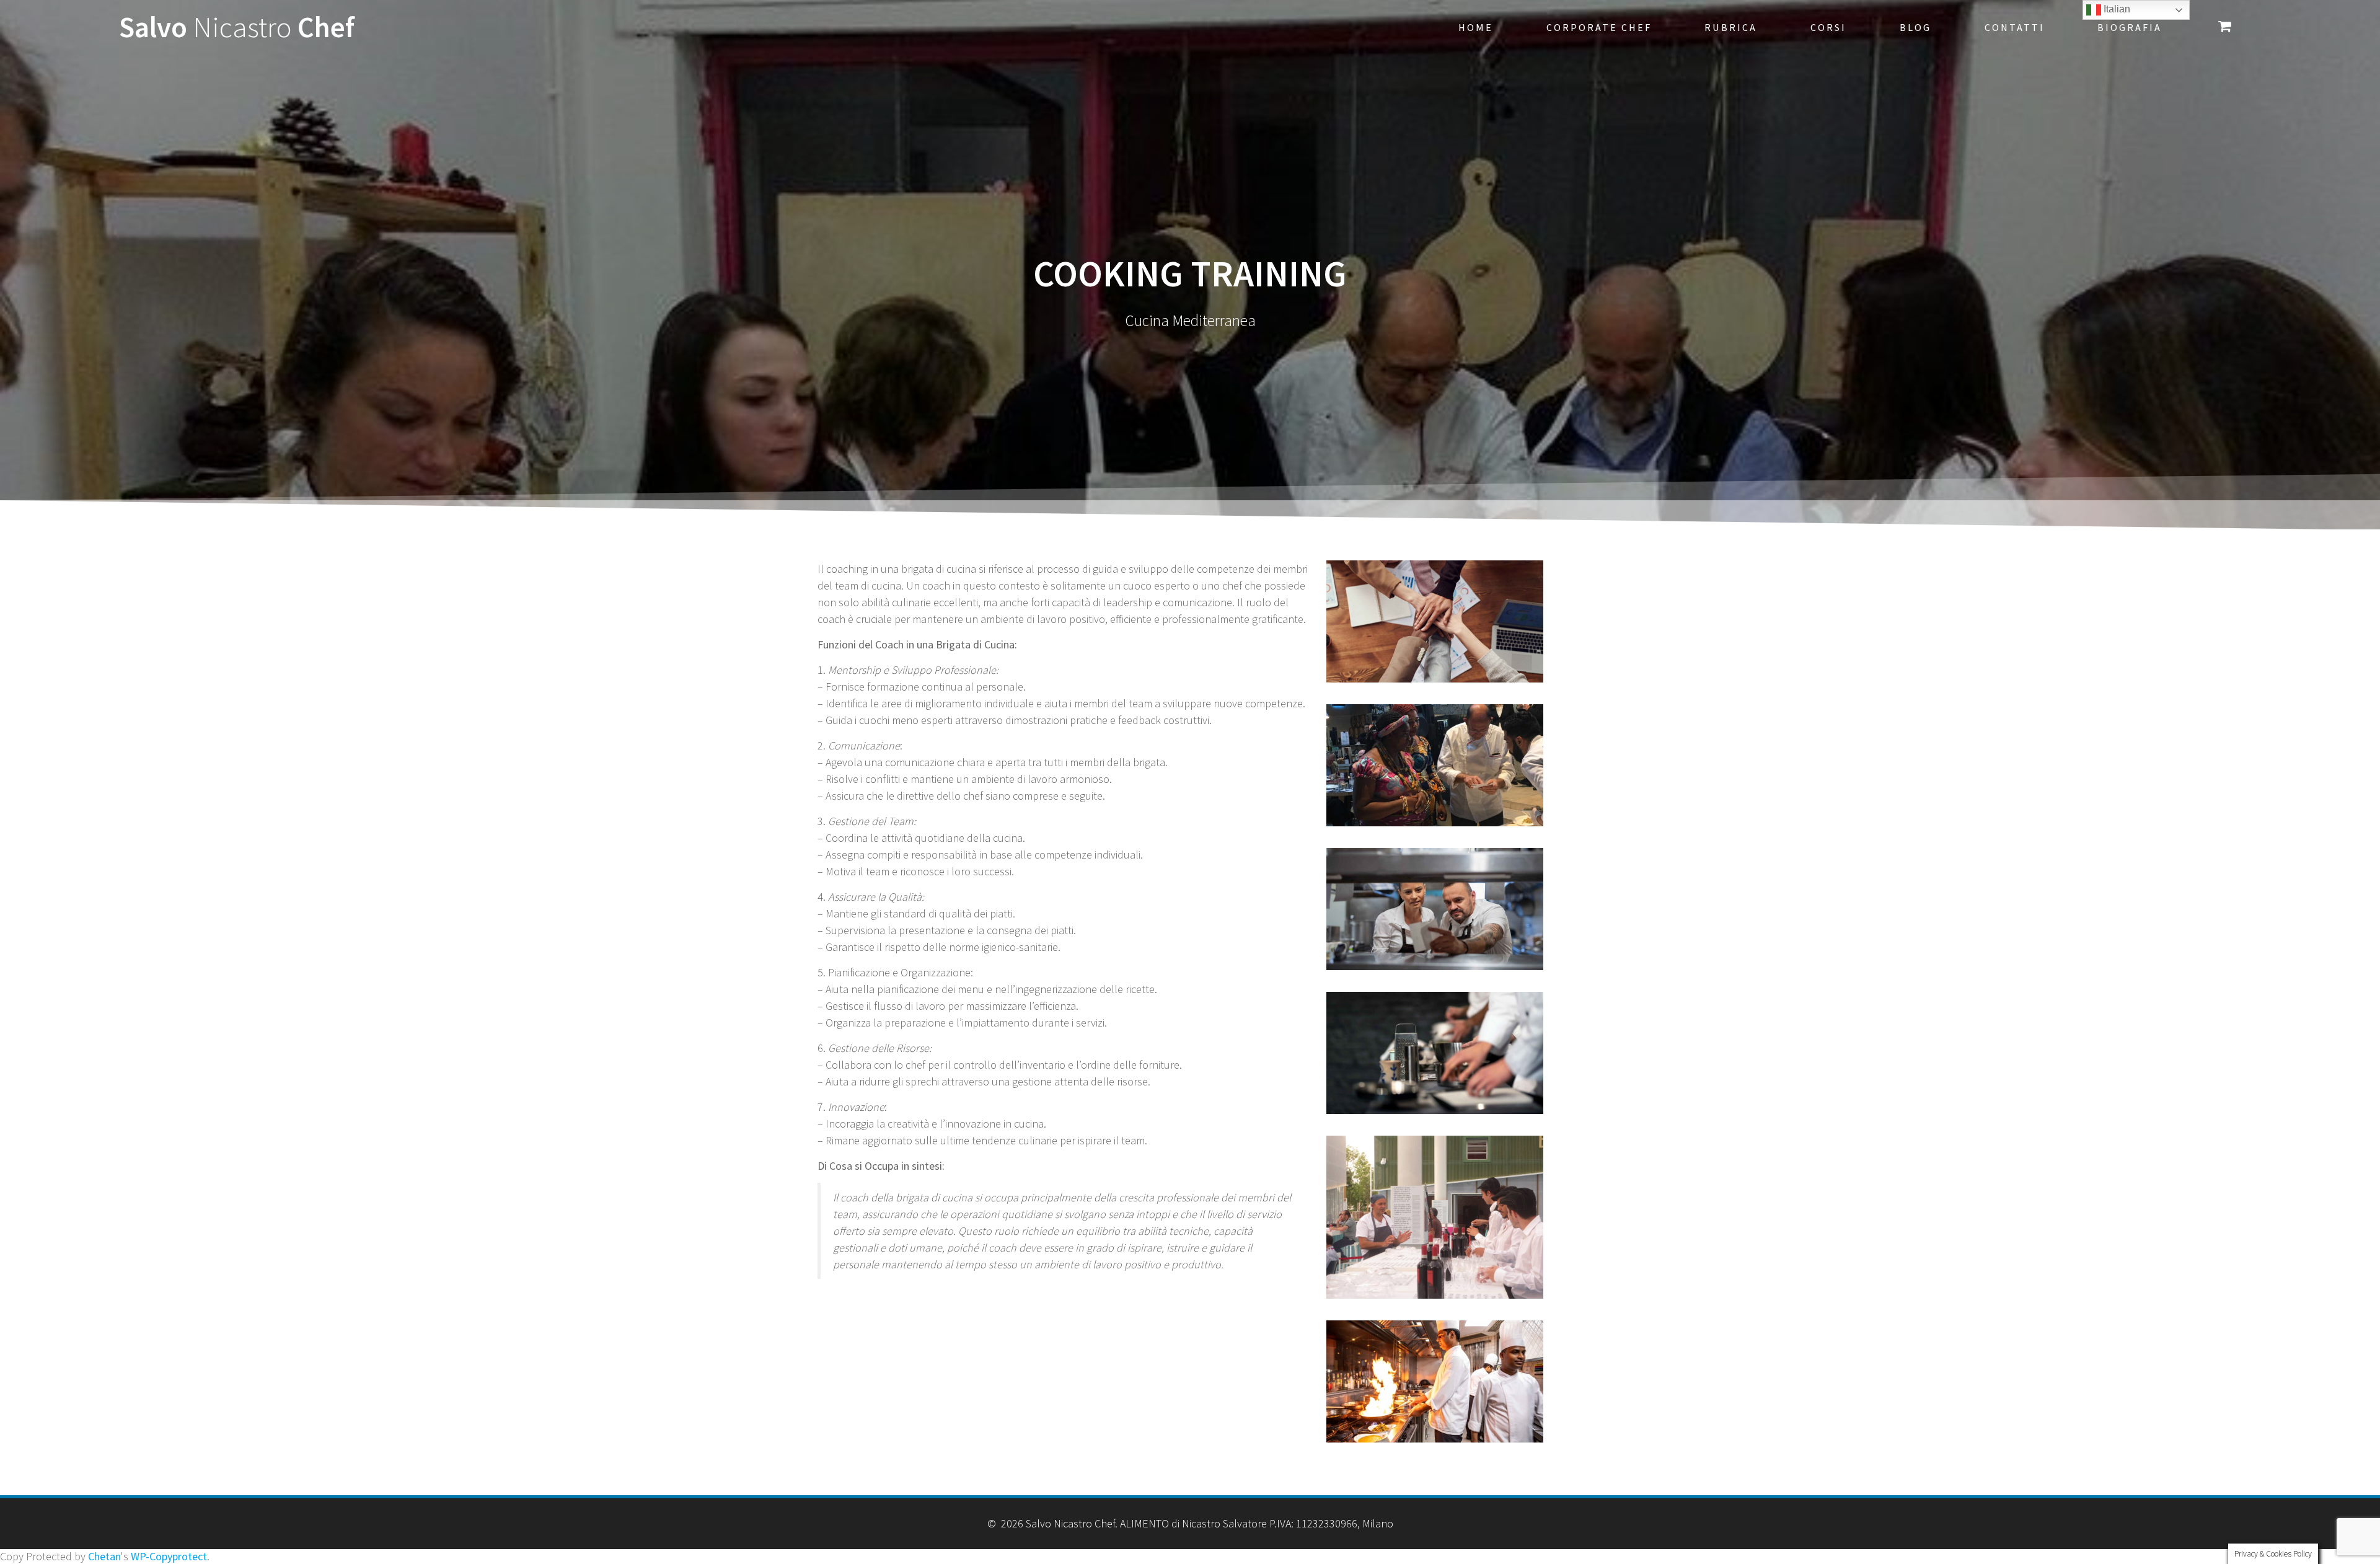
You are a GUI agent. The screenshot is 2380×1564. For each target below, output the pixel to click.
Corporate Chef (1599, 27)
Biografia (2130, 27)
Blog (1915, 27)
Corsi (1828, 27)
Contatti (2015, 27)
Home (1476, 27)
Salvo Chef (237, 28)
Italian (2116, 9)
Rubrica (1731, 27)
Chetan (104, 1556)
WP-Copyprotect (169, 1556)
